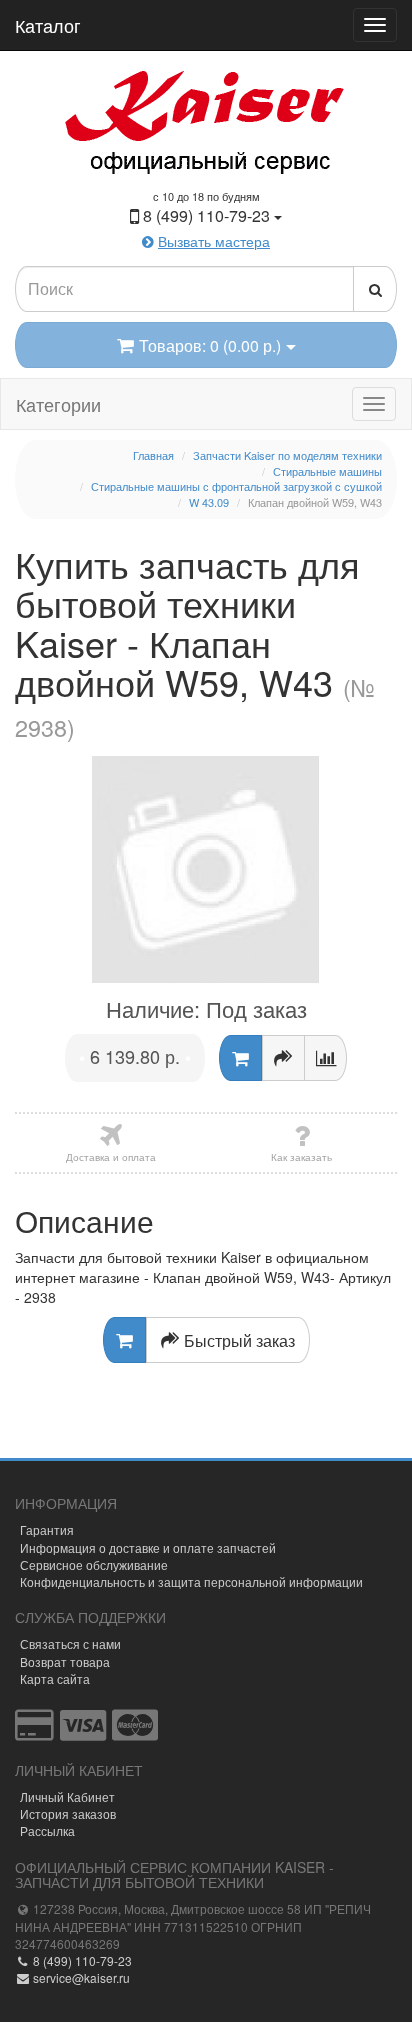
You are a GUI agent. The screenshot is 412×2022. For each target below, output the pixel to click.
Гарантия (47, 1529)
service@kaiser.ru (80, 1977)
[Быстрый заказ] (283, 1058)
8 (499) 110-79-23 (81, 1960)
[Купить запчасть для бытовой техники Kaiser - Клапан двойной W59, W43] (206, 870)
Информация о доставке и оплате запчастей (148, 1547)
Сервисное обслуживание (94, 1564)
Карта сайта (55, 1678)
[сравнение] (325, 1058)
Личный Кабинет (67, 1796)
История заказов (68, 1813)
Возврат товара (65, 1661)
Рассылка (47, 1830)
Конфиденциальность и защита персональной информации (191, 1581)
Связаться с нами (70, 1643)
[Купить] (240, 1058)
